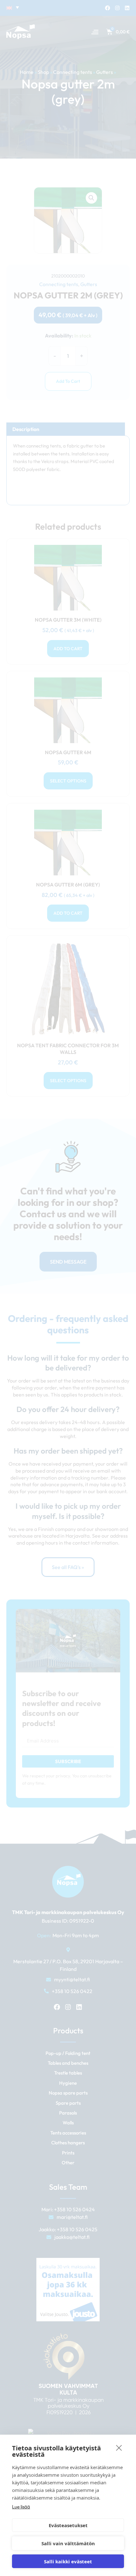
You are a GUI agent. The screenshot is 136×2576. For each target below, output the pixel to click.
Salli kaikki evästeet (68, 2561)
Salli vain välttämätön (68, 2543)
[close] (119, 2448)
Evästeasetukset (68, 2525)
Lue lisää (21, 2507)
